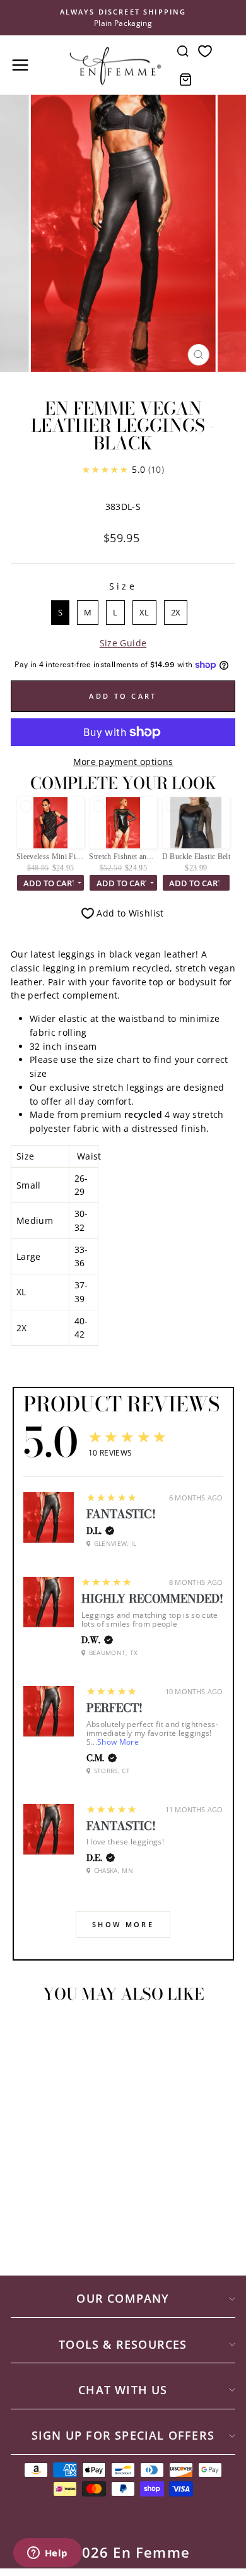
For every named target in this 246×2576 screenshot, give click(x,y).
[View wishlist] (205, 51)
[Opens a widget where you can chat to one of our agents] (47, 2554)
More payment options (123, 762)
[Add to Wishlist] (26, 2036)
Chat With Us (123, 2390)
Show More (118, 1742)
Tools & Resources (123, 2344)
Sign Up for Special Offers (123, 2435)
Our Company (123, 2298)
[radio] (60, 613)
